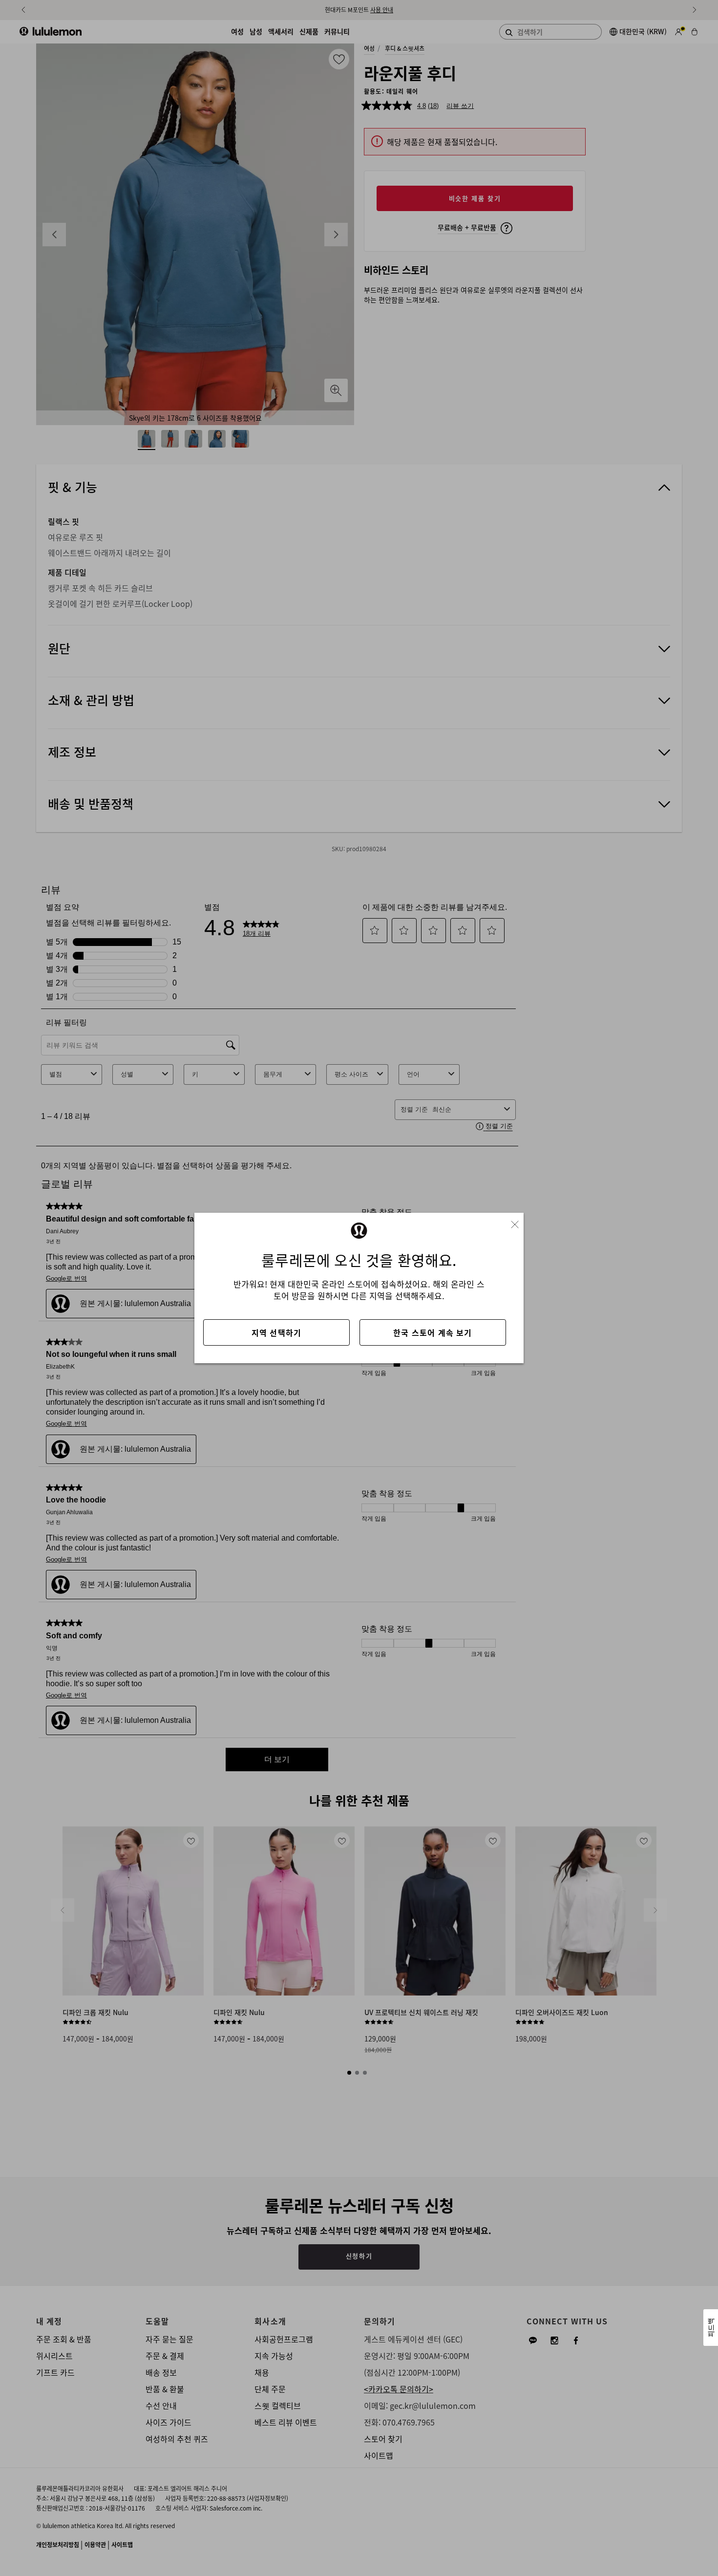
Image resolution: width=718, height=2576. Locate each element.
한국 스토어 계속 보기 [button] (433, 1332)
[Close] (519, 1222)
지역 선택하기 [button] (276, 1332)
